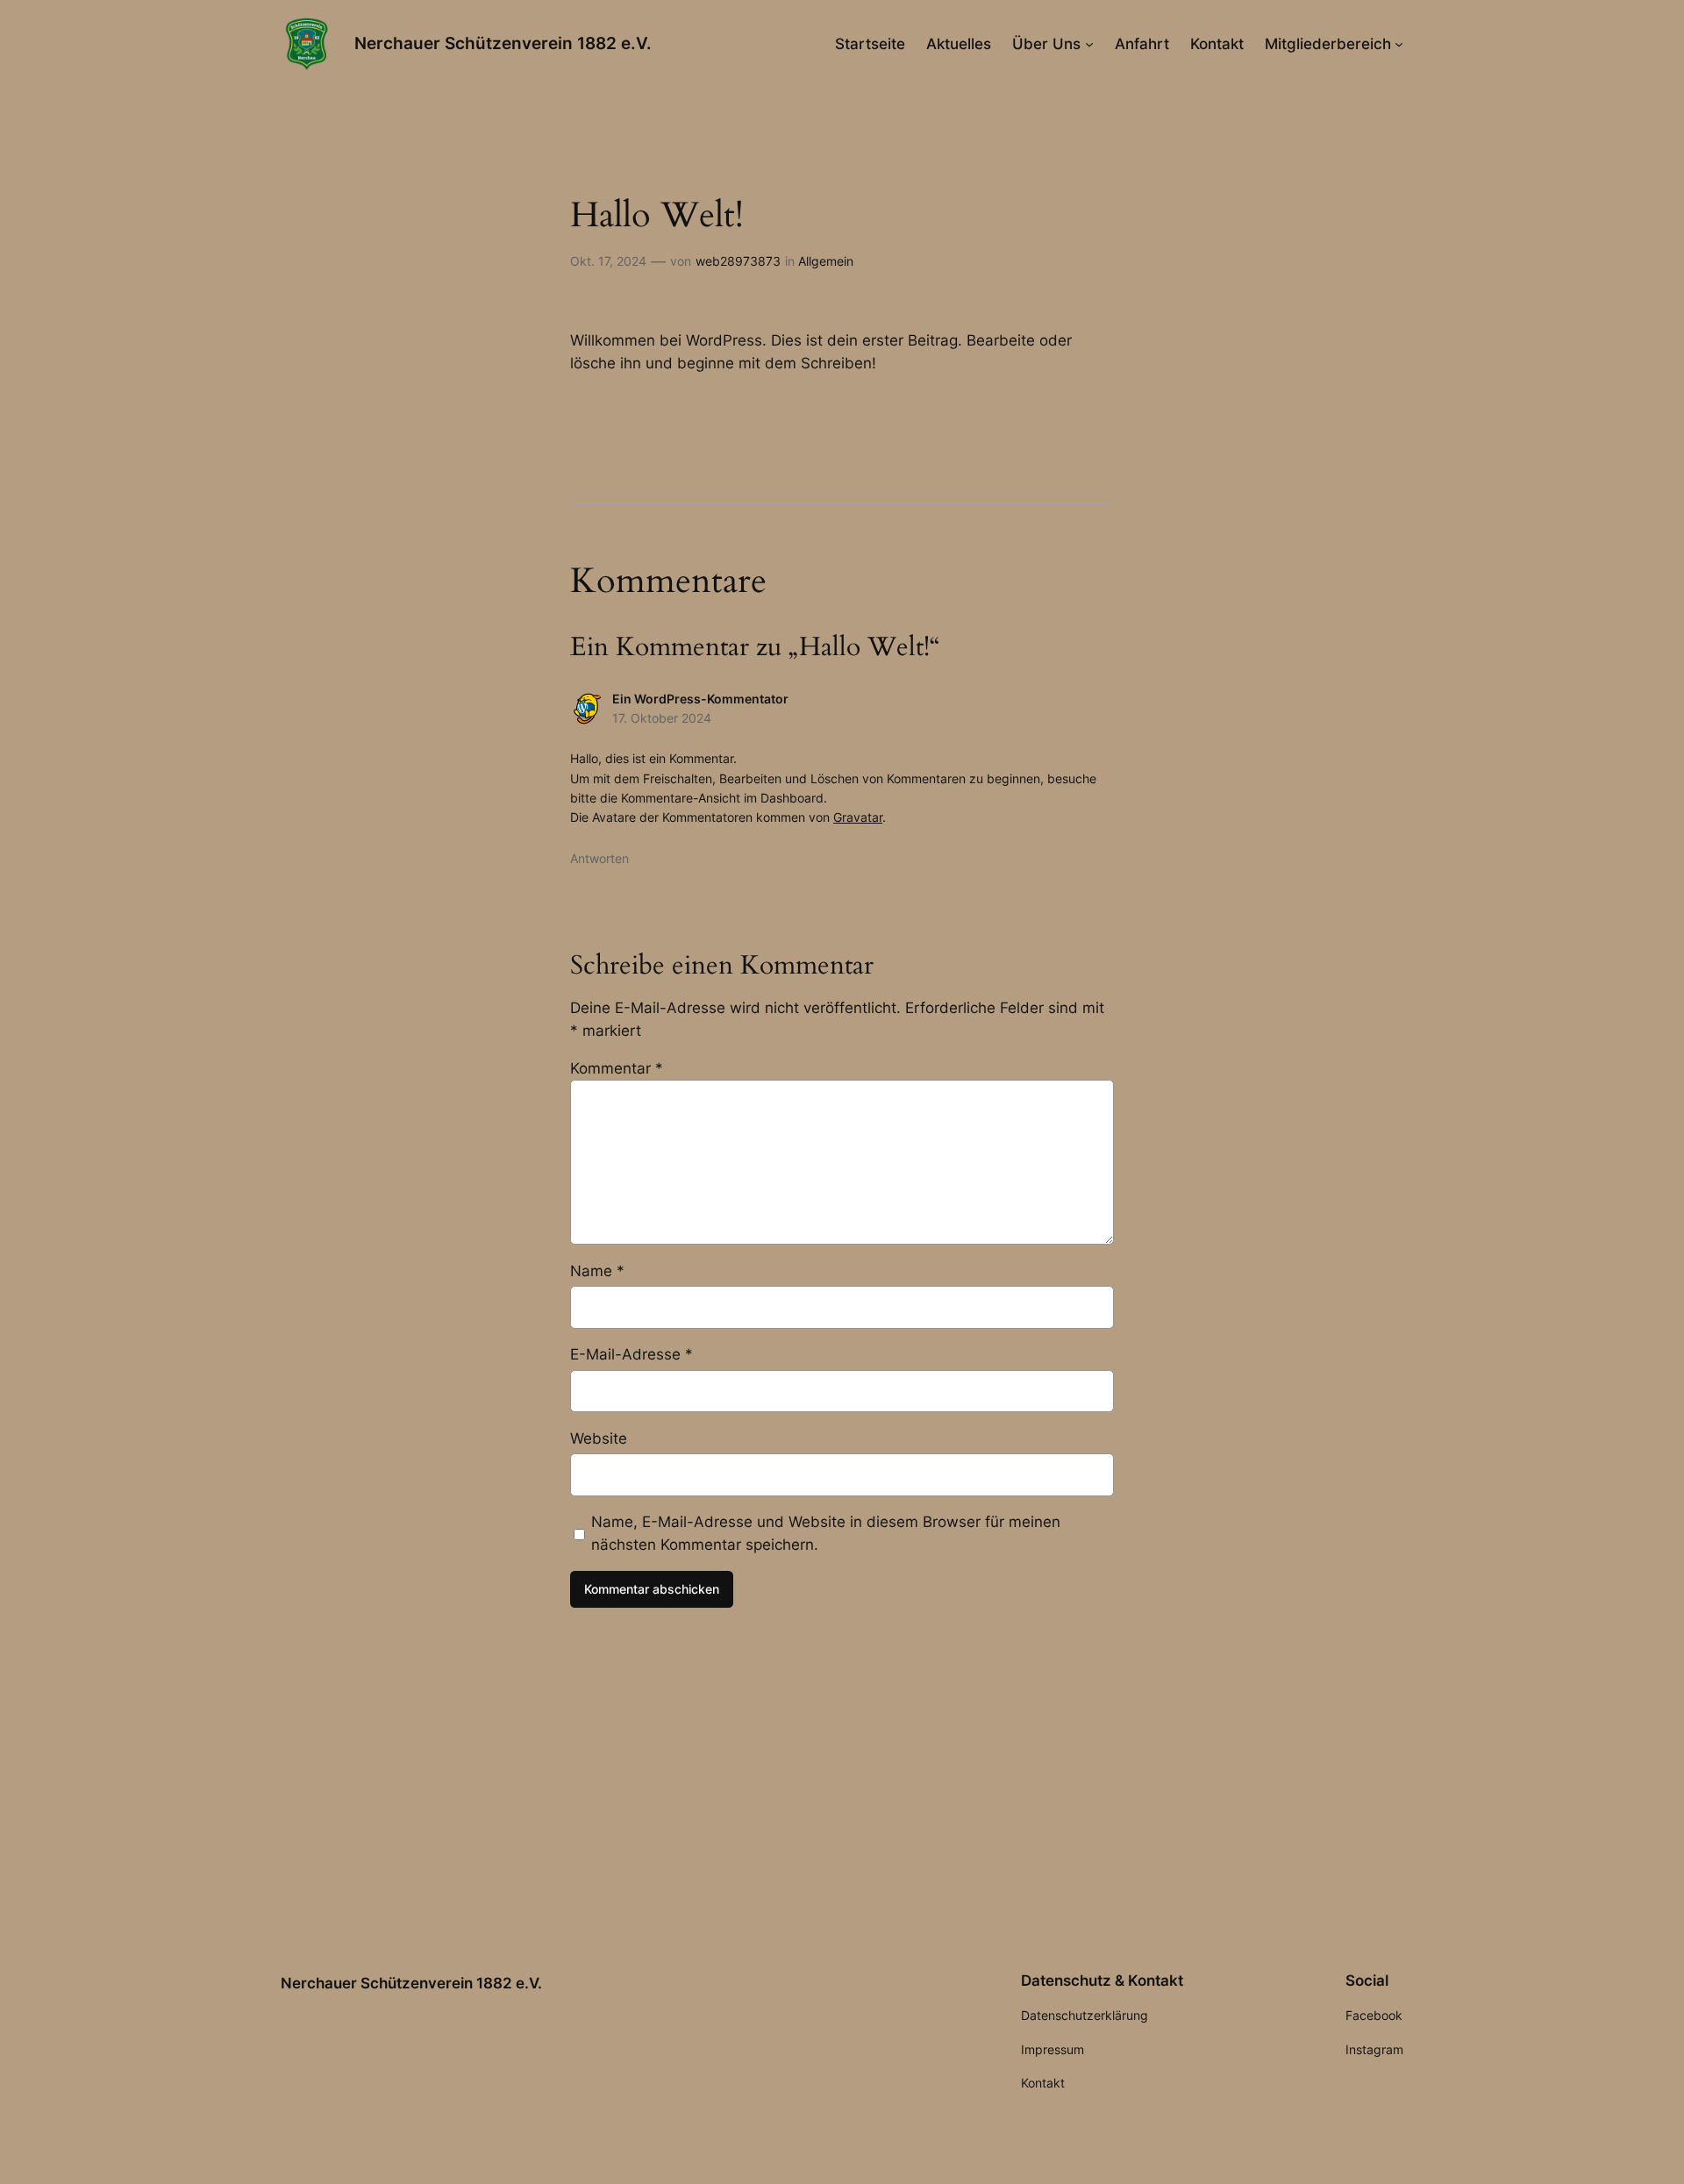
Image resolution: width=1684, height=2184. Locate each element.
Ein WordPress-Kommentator (700, 699)
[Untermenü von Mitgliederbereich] (1399, 44)
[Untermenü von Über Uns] (1089, 44)
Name (597, 1271)
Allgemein (826, 261)
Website (599, 1438)
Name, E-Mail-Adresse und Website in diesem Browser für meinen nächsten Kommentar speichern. (826, 1533)
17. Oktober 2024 (662, 718)
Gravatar (858, 817)
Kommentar (617, 1068)
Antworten (599, 858)
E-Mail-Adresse (631, 1354)
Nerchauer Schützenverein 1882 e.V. (503, 43)
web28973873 (738, 261)
